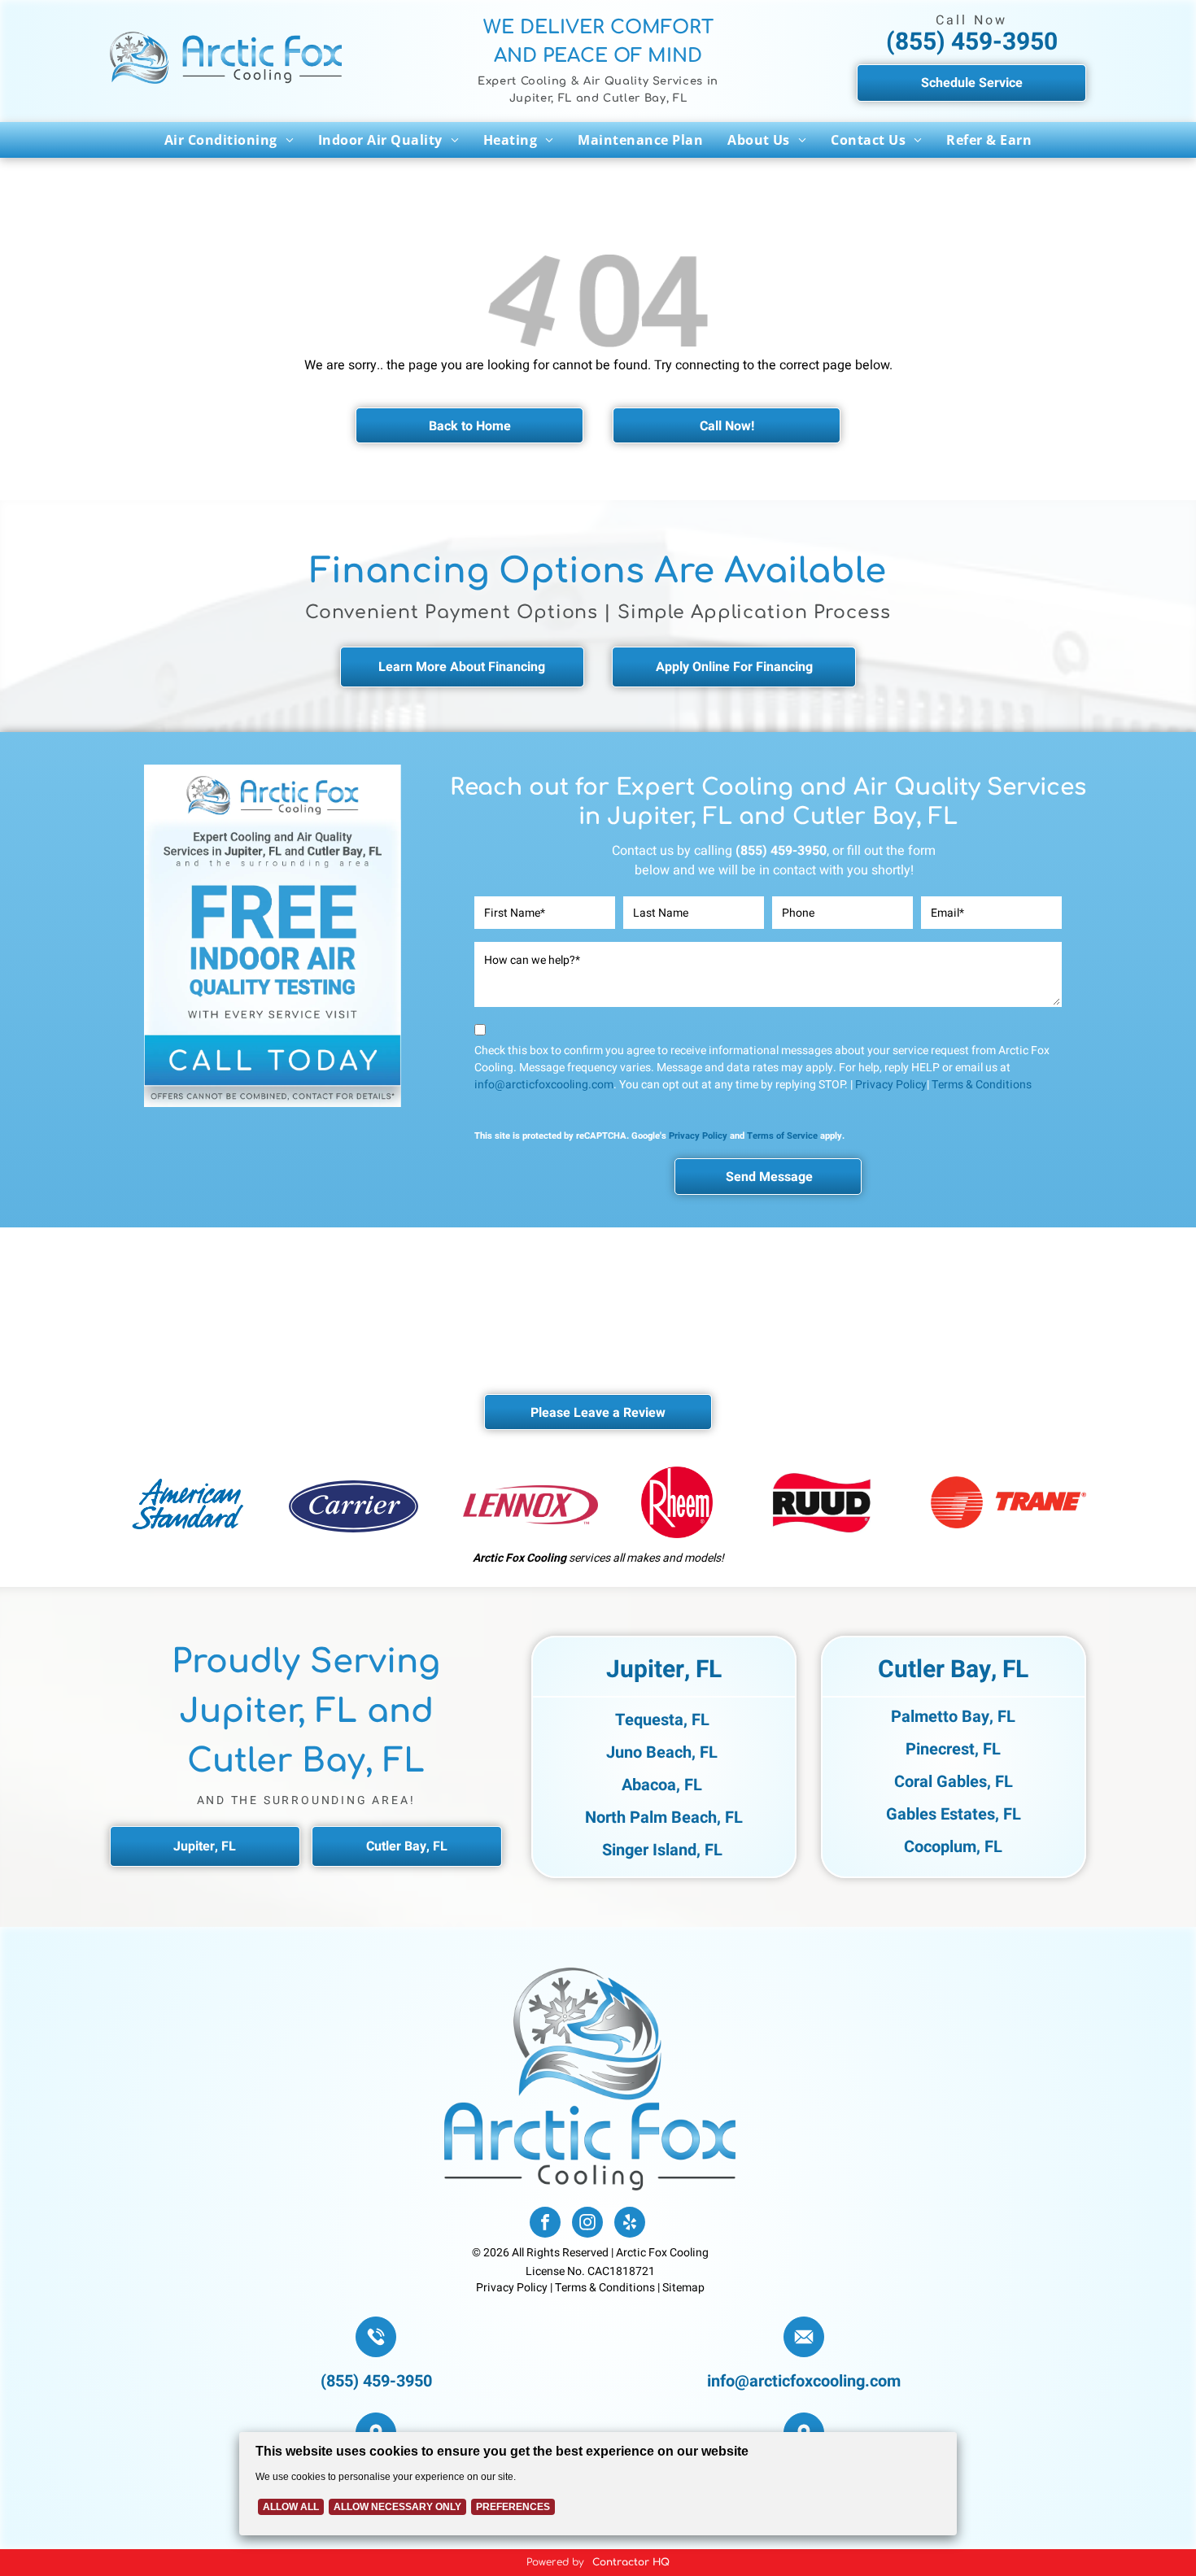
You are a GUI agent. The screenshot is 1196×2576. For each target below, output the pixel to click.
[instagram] (587, 2224)
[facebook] (545, 2224)
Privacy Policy (891, 1085)
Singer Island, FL (662, 1850)
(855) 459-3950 (972, 42)
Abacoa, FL (662, 1785)
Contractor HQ (631, 2562)
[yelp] (630, 2224)
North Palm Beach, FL (664, 1818)
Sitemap (683, 2288)
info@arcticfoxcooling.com (544, 1085)
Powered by (555, 2562)
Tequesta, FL (662, 1720)
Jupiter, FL (664, 1670)
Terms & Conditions (982, 1085)
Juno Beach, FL (662, 1752)
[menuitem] (229, 140)
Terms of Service (782, 1136)
